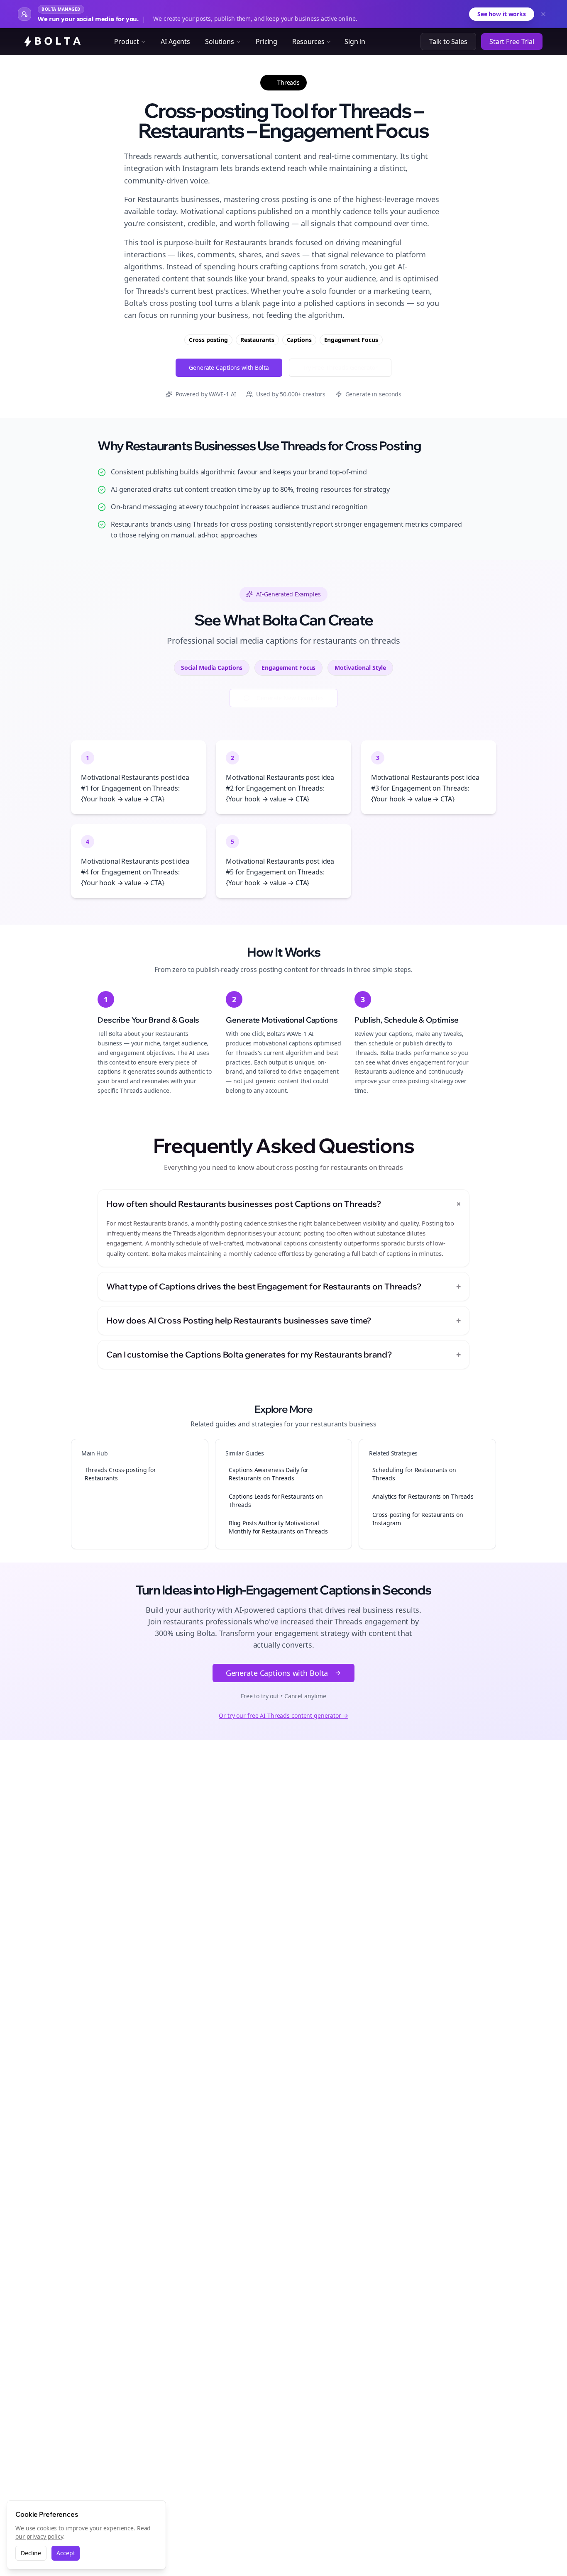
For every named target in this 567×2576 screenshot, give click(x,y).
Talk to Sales (448, 42)
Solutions (220, 42)
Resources (308, 42)
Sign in (355, 42)
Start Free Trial (512, 42)
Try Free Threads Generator (340, 367)
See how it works (502, 14)
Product (127, 42)
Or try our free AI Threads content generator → (283, 1715)
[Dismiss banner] (543, 14)
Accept (66, 2553)
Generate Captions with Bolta (229, 367)
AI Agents (175, 42)
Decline (31, 2553)
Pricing (266, 42)
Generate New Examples (290, 698)
